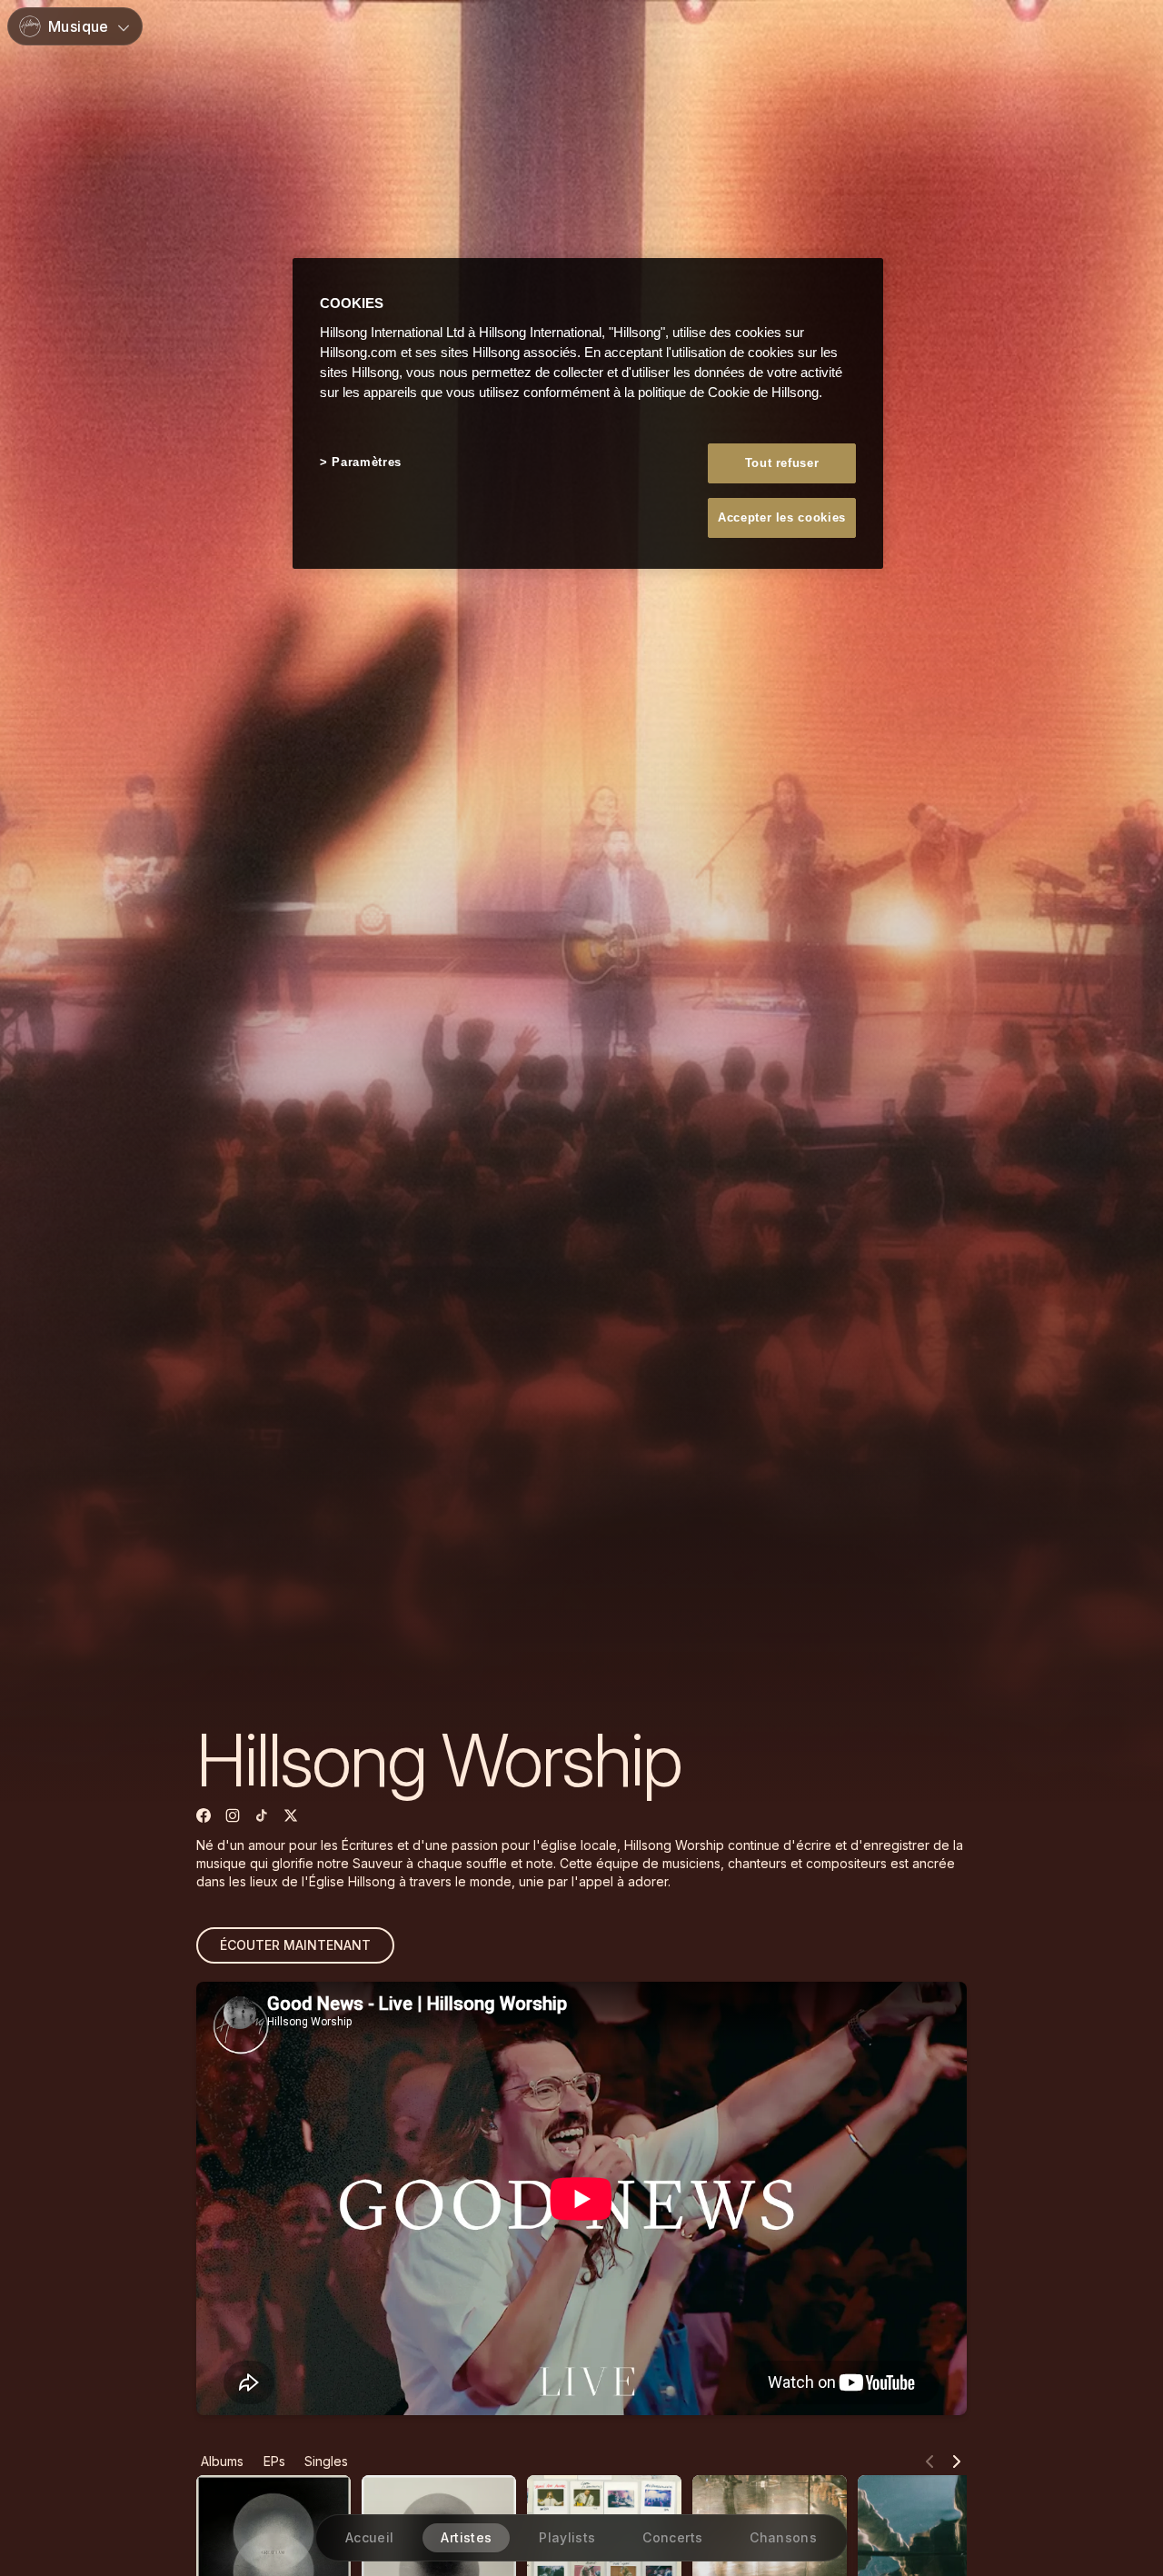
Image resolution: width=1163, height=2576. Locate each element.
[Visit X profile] (291, 1815)
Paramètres (367, 461)
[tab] (222, 2462)
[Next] (957, 2462)
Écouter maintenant (295, 1945)
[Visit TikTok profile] (262, 1815)
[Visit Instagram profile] (233, 1815)
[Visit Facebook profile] (204, 1815)
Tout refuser (782, 462)
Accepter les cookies (782, 517)
